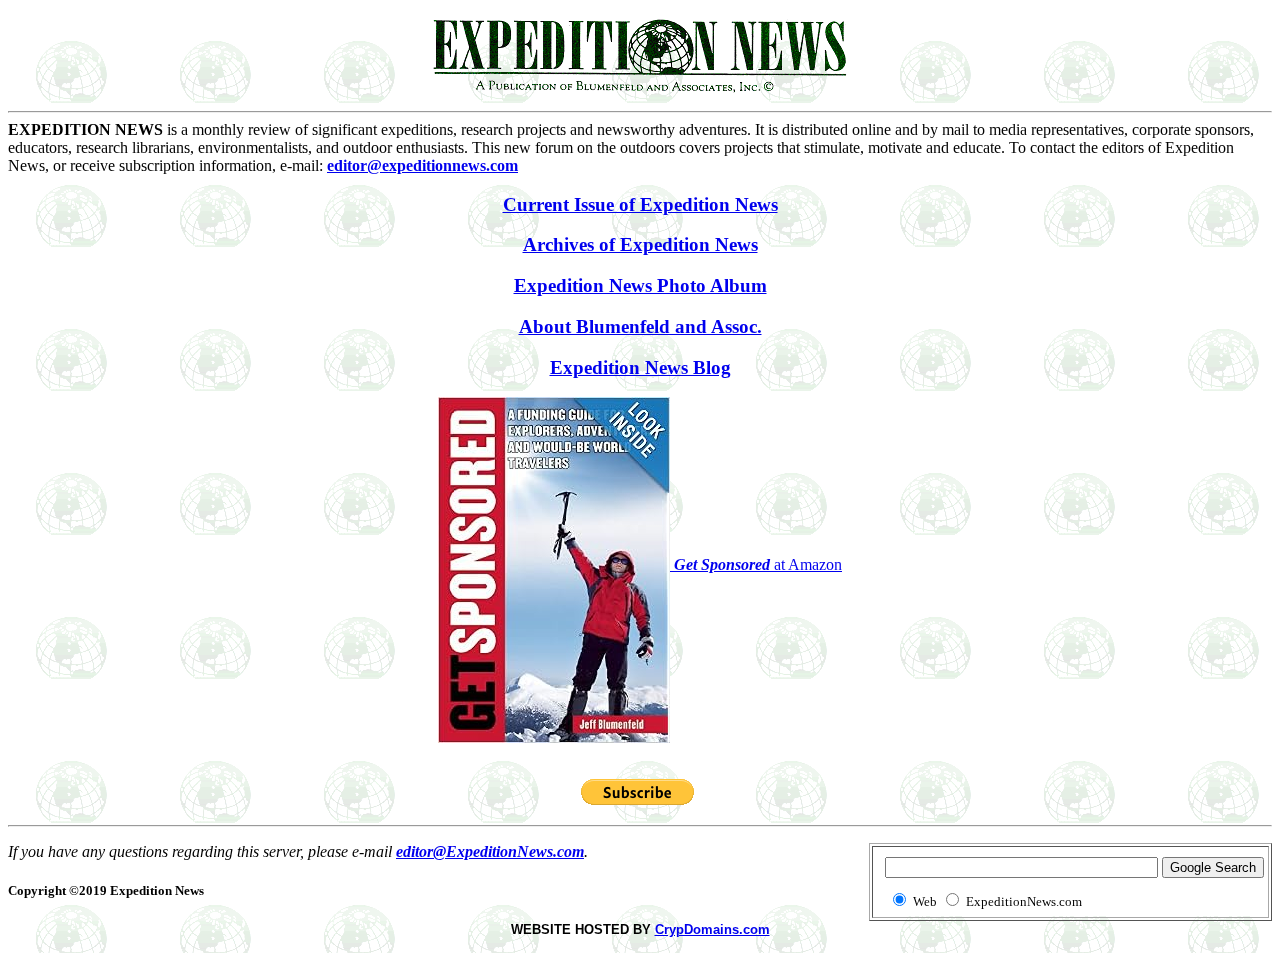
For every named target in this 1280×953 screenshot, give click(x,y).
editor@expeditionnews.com (422, 165)
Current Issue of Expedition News (640, 204)
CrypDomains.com (712, 929)
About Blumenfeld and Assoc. (640, 326)
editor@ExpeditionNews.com (490, 851)
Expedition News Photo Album (640, 285)
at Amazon (758, 564)
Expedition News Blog (640, 367)
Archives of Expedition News (640, 244)
